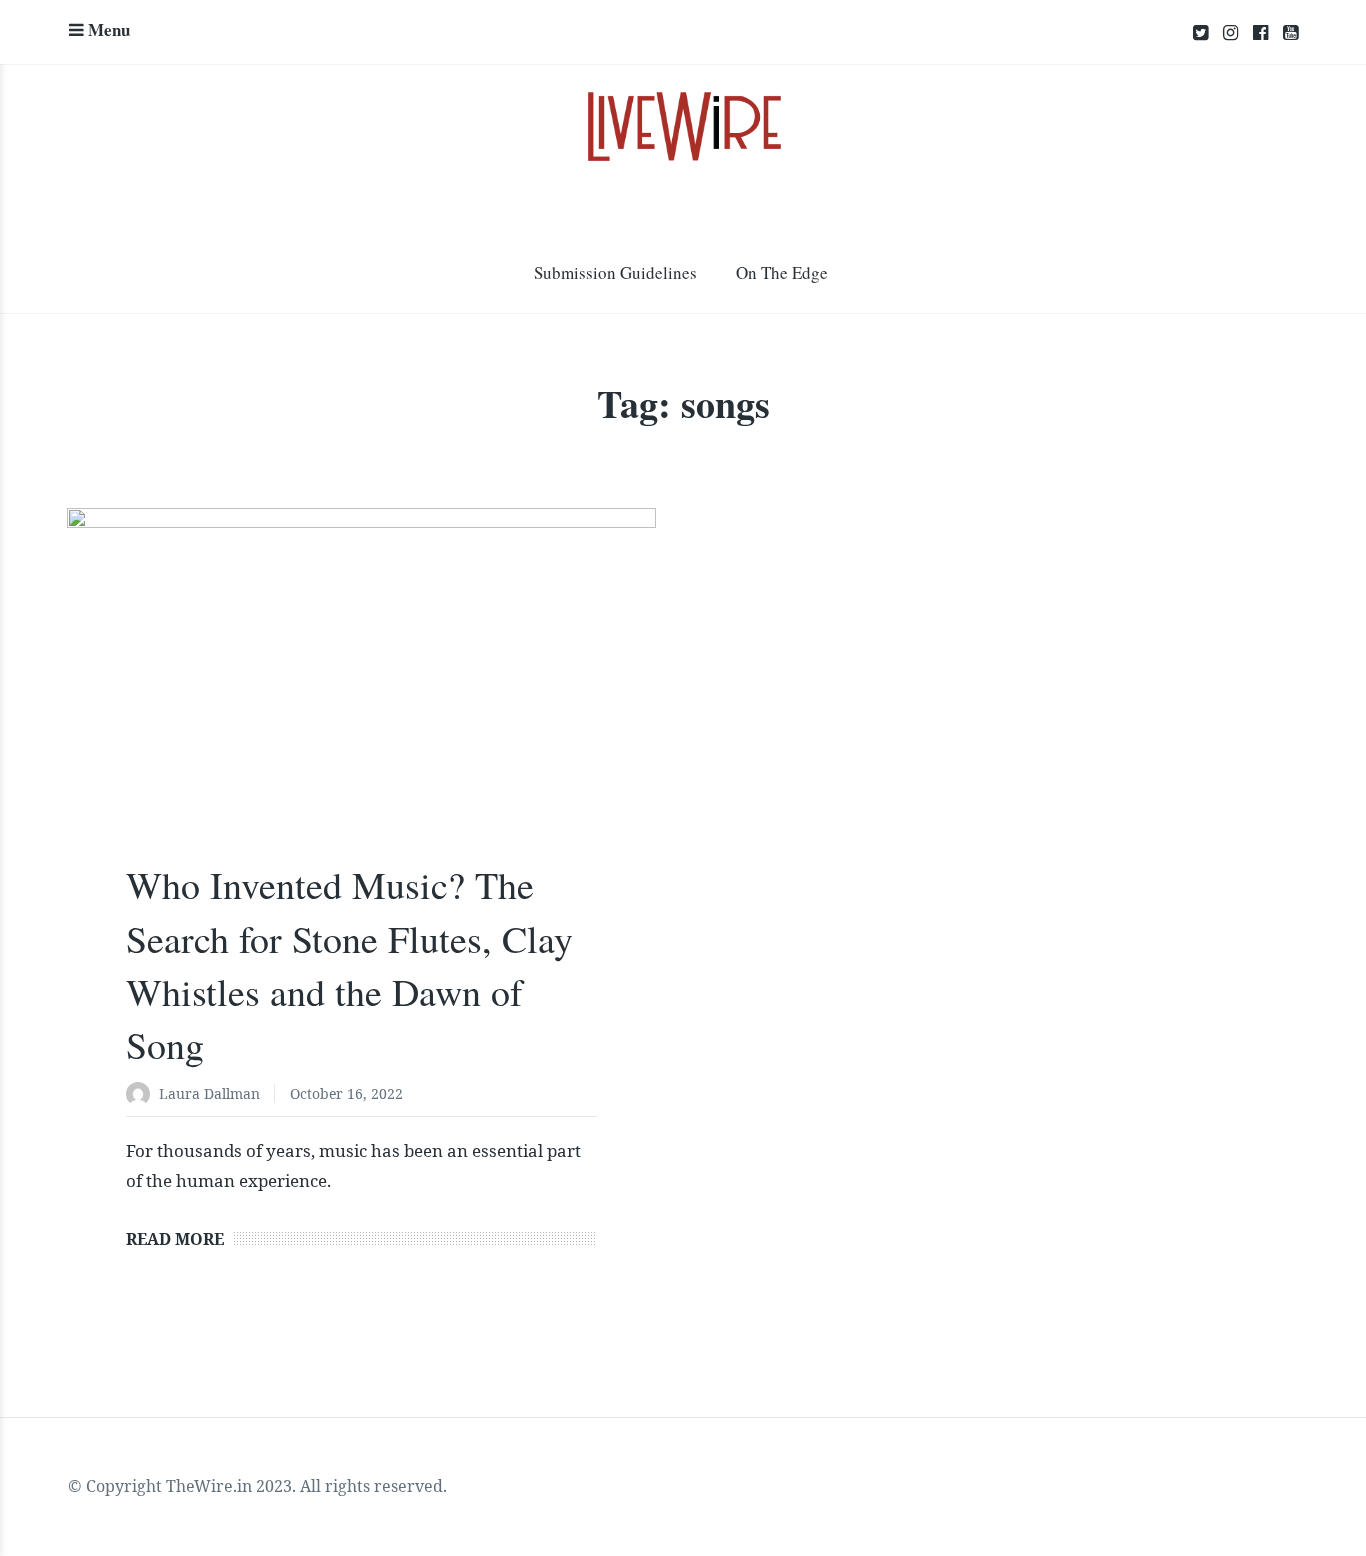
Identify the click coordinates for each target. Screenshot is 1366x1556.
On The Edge (782, 272)
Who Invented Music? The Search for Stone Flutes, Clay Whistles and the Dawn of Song (349, 964)
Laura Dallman (209, 1093)
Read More (175, 1239)
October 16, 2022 (346, 1093)
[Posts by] (142, 1095)
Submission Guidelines (615, 272)
